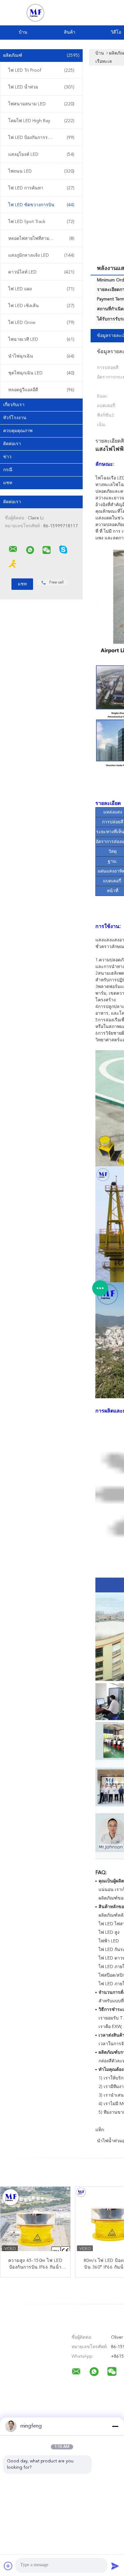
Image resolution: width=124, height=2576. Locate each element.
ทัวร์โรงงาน (15, 418)
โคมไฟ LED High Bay (41, 121)
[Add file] (8, 2566)
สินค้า (70, 32)
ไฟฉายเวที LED (41, 339)
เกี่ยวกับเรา (14, 405)
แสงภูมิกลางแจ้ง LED (41, 255)
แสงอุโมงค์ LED (41, 155)
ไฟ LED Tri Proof (41, 70)
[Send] (115, 2566)
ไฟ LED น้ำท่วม (41, 87)
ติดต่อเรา (12, 444)
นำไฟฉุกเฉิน (41, 356)
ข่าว (7, 457)
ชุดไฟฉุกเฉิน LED (41, 373)
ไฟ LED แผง (41, 289)
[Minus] (115, 2426)
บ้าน (23, 32)
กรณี (8, 470)
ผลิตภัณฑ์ (41, 56)
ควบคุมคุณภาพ (18, 431)
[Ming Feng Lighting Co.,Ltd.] (13, 549)
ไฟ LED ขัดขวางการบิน (41, 205)
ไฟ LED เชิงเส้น (41, 306)
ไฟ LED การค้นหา (41, 188)
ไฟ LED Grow (41, 323)
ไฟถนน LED (41, 171)
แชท (8, 483)
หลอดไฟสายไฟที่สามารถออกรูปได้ (42, 239)
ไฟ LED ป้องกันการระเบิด (41, 138)
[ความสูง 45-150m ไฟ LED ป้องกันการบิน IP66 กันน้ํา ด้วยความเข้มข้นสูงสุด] (35, 2222)
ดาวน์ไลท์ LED (41, 272)
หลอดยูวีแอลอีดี (41, 390)
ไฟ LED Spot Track (41, 222)
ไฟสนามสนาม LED (41, 104)
